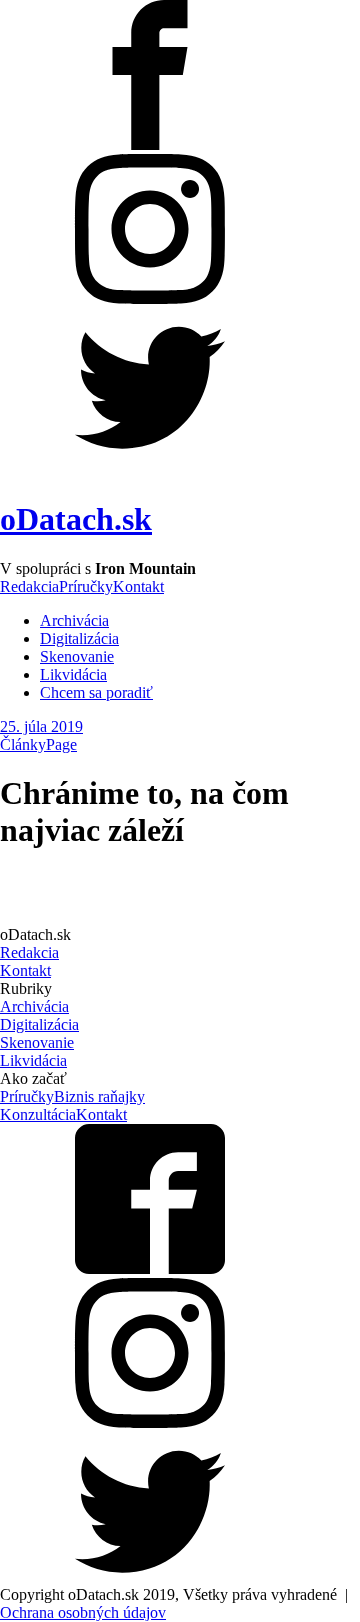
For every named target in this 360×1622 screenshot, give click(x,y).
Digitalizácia (79, 638)
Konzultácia (38, 1114)
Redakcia (29, 586)
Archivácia (74, 620)
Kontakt (138, 586)
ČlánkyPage (38, 744)
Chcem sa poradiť (96, 692)
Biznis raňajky (99, 1096)
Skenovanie (77, 656)
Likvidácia (73, 674)
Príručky (86, 586)
